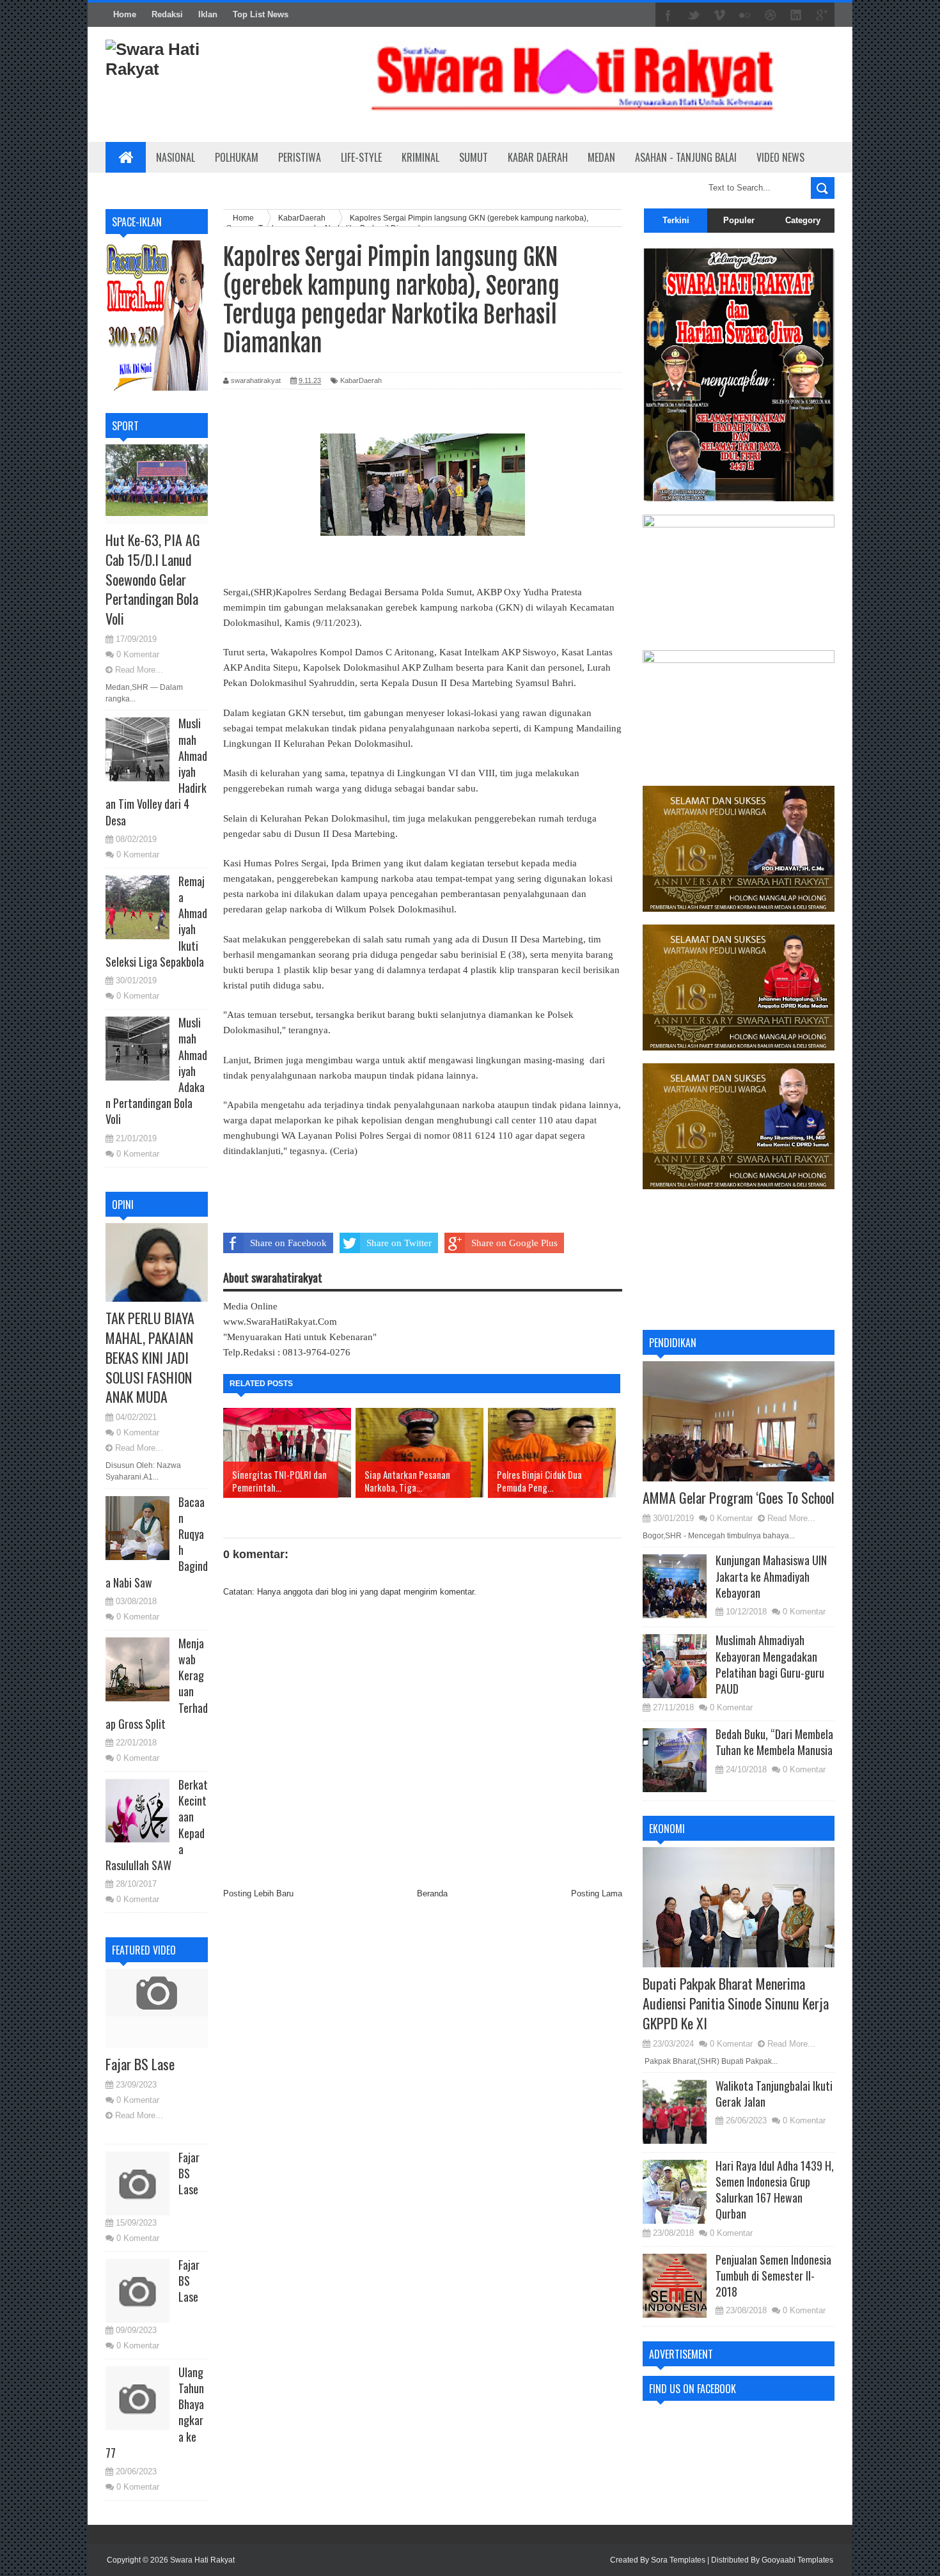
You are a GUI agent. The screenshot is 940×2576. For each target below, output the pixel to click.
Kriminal (420, 157)
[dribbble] (771, 15)
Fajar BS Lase (140, 2064)
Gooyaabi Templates (797, 2560)
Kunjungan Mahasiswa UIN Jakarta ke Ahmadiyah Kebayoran (771, 1576)
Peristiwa (300, 157)
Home (125, 14)
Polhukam (237, 157)
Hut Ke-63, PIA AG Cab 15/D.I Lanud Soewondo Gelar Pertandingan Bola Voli (153, 579)
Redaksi (167, 14)
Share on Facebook (288, 1243)
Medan (601, 157)
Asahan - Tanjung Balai (686, 157)
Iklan (208, 14)
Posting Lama (597, 1893)
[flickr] (745, 15)
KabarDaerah (361, 380)
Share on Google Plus (514, 1243)
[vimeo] (719, 15)
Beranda (432, 1893)
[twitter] (694, 15)
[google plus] (822, 15)
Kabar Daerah (538, 157)
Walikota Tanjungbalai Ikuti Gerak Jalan (774, 2094)
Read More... (139, 670)
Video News (780, 157)
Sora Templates (678, 2560)
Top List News (261, 14)
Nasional (176, 157)
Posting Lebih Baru (258, 1893)
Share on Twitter (399, 1243)
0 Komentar (138, 654)
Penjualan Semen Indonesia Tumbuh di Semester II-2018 (773, 2275)
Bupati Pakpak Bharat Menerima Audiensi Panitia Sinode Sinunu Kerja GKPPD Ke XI (736, 2003)
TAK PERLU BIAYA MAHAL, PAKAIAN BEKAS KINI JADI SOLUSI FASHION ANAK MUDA (150, 1357)
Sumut (474, 157)
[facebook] (668, 15)
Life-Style (361, 157)
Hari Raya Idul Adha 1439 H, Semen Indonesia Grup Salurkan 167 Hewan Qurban (775, 2190)
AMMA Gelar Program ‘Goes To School (739, 1497)
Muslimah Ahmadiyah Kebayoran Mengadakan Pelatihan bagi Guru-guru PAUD (770, 1664)
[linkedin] (796, 15)
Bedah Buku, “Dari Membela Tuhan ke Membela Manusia (774, 1742)
